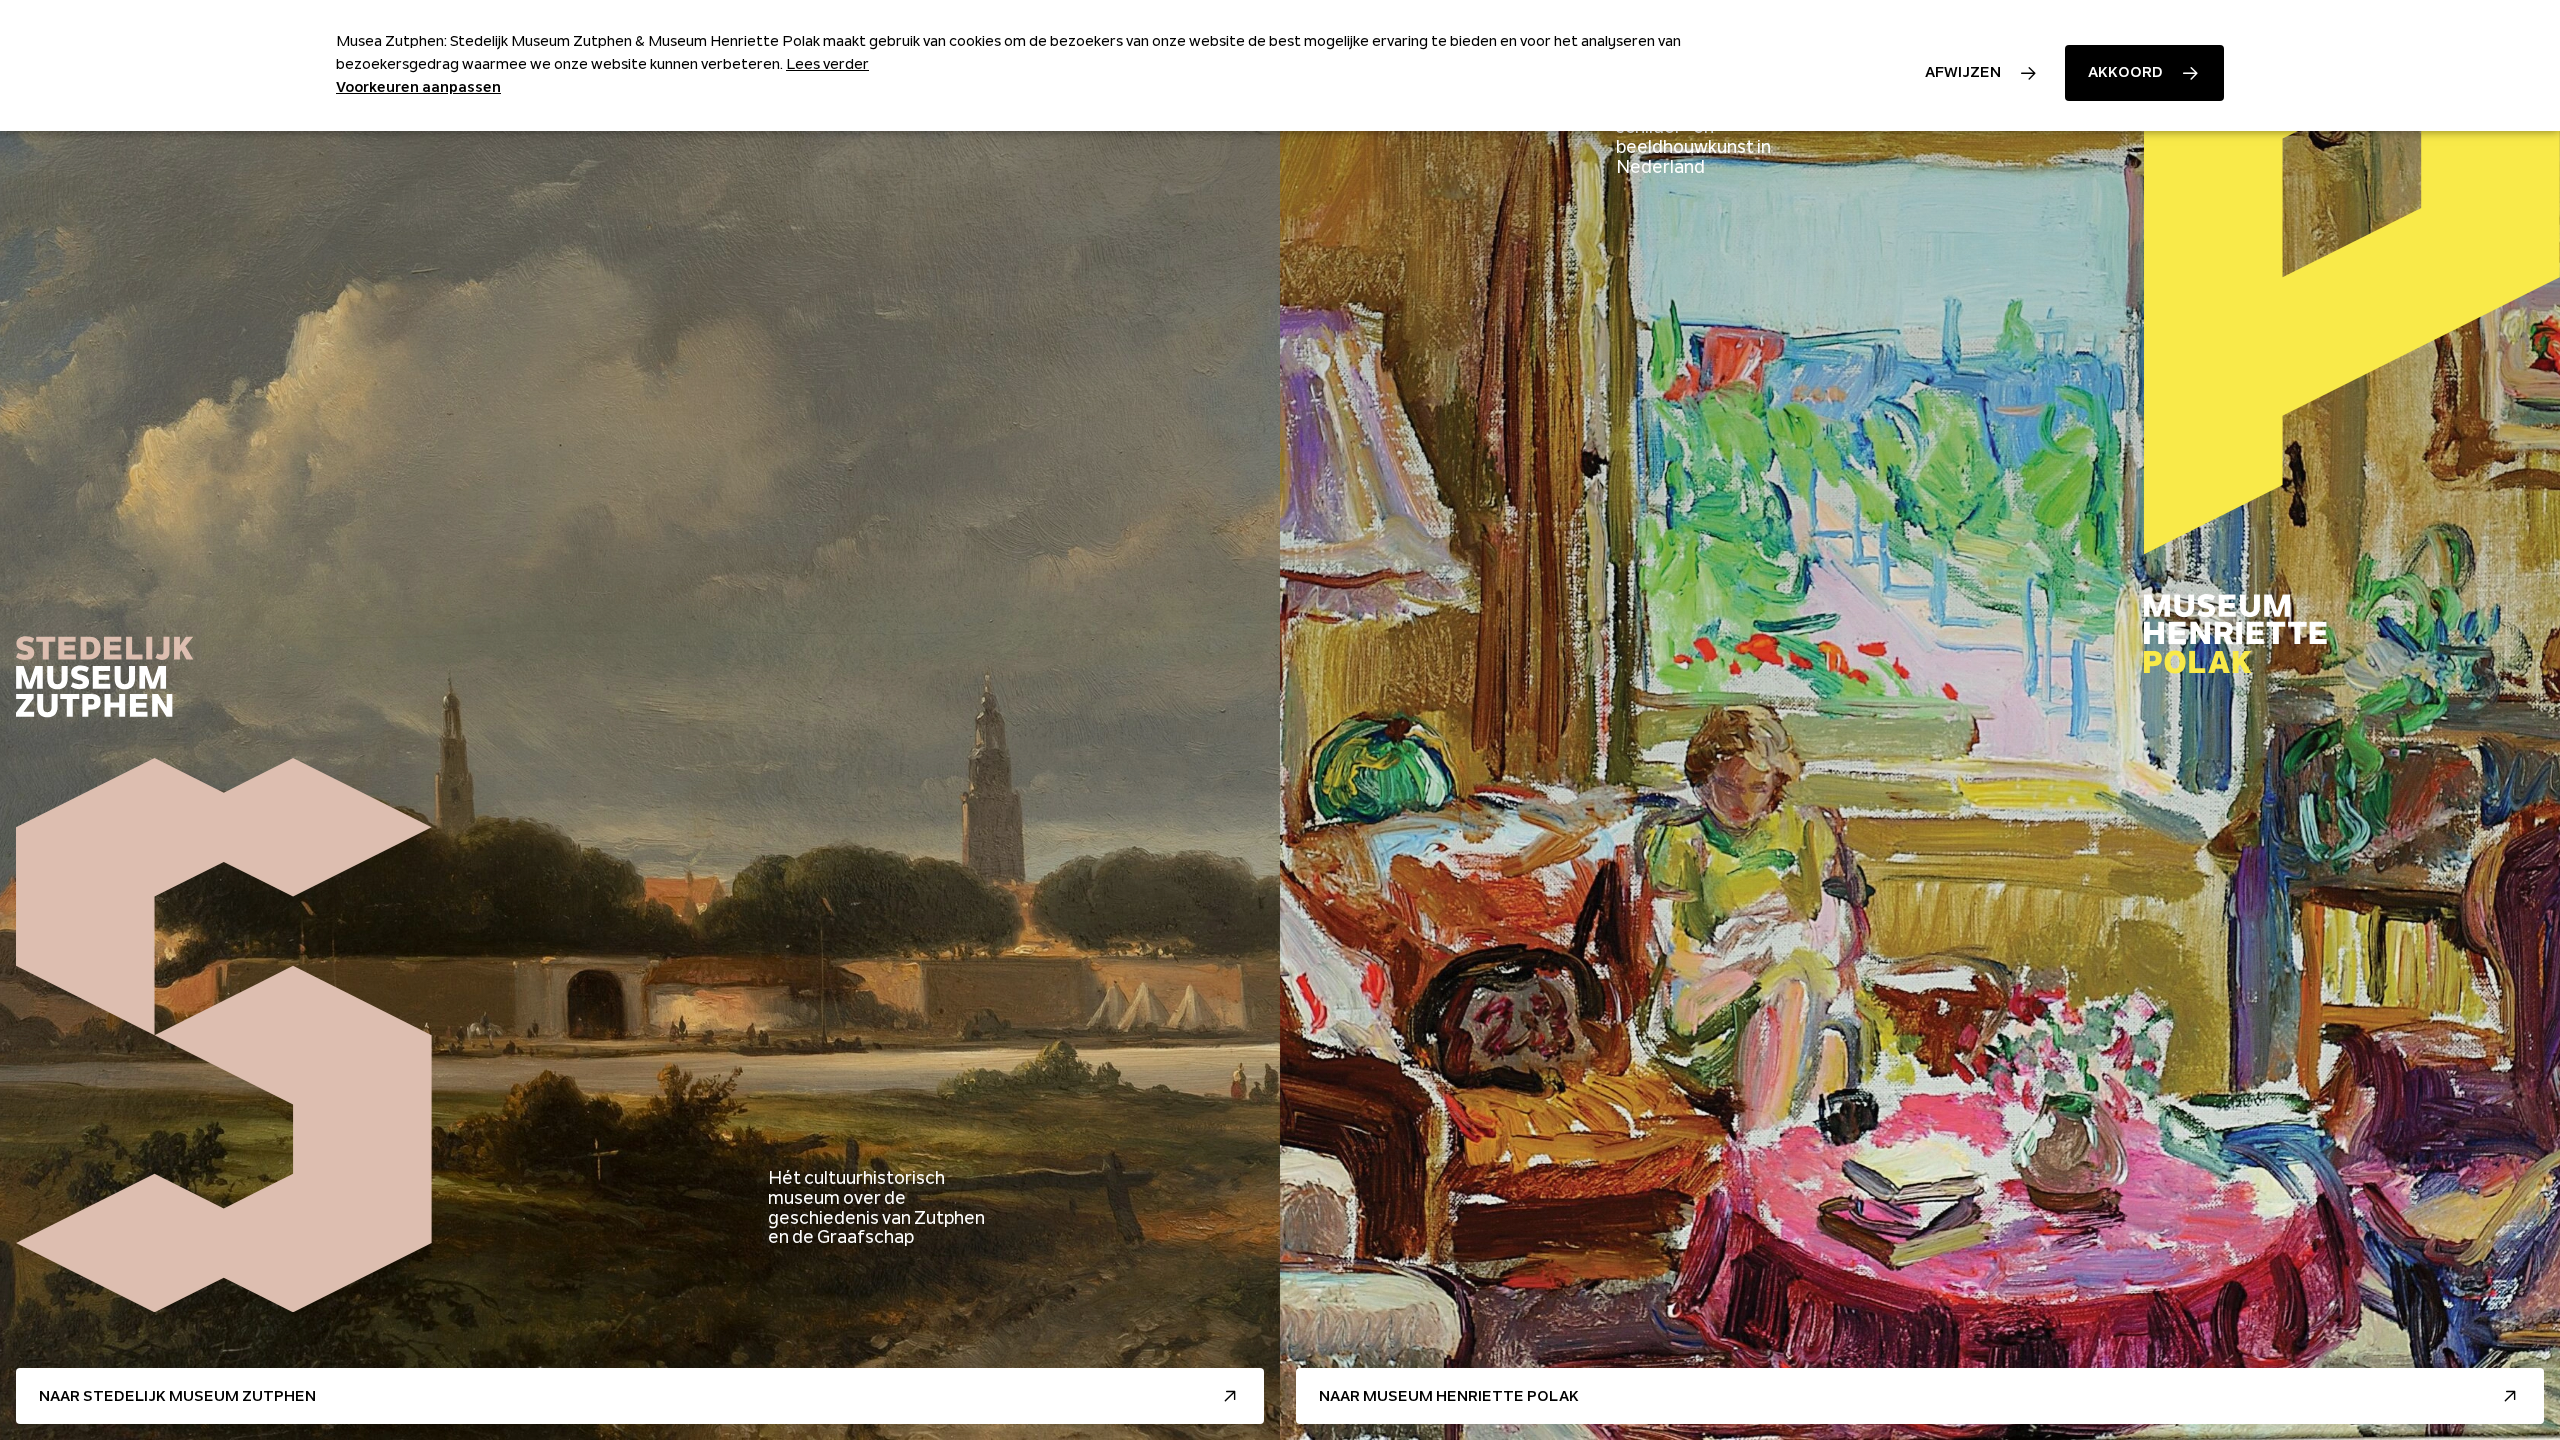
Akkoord (2125, 72)
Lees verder (827, 64)
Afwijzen (1963, 72)
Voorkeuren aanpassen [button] (418, 87)
